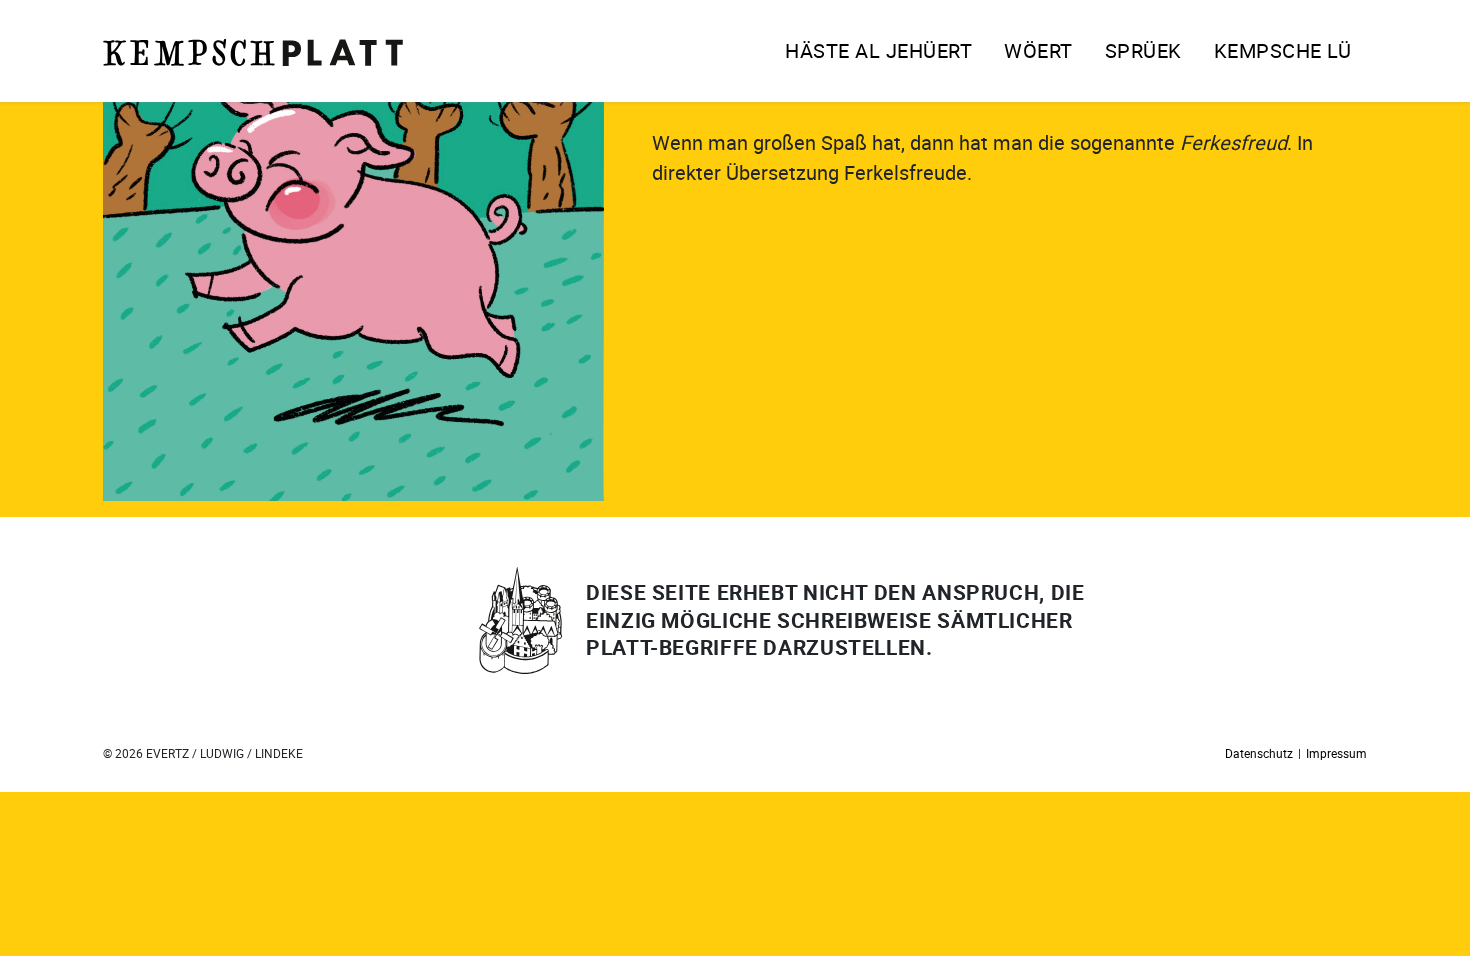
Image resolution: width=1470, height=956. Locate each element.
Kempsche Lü (1283, 50)
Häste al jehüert (878, 50)
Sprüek (1143, 50)
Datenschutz (1259, 753)
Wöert (1038, 50)
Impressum (1336, 753)
